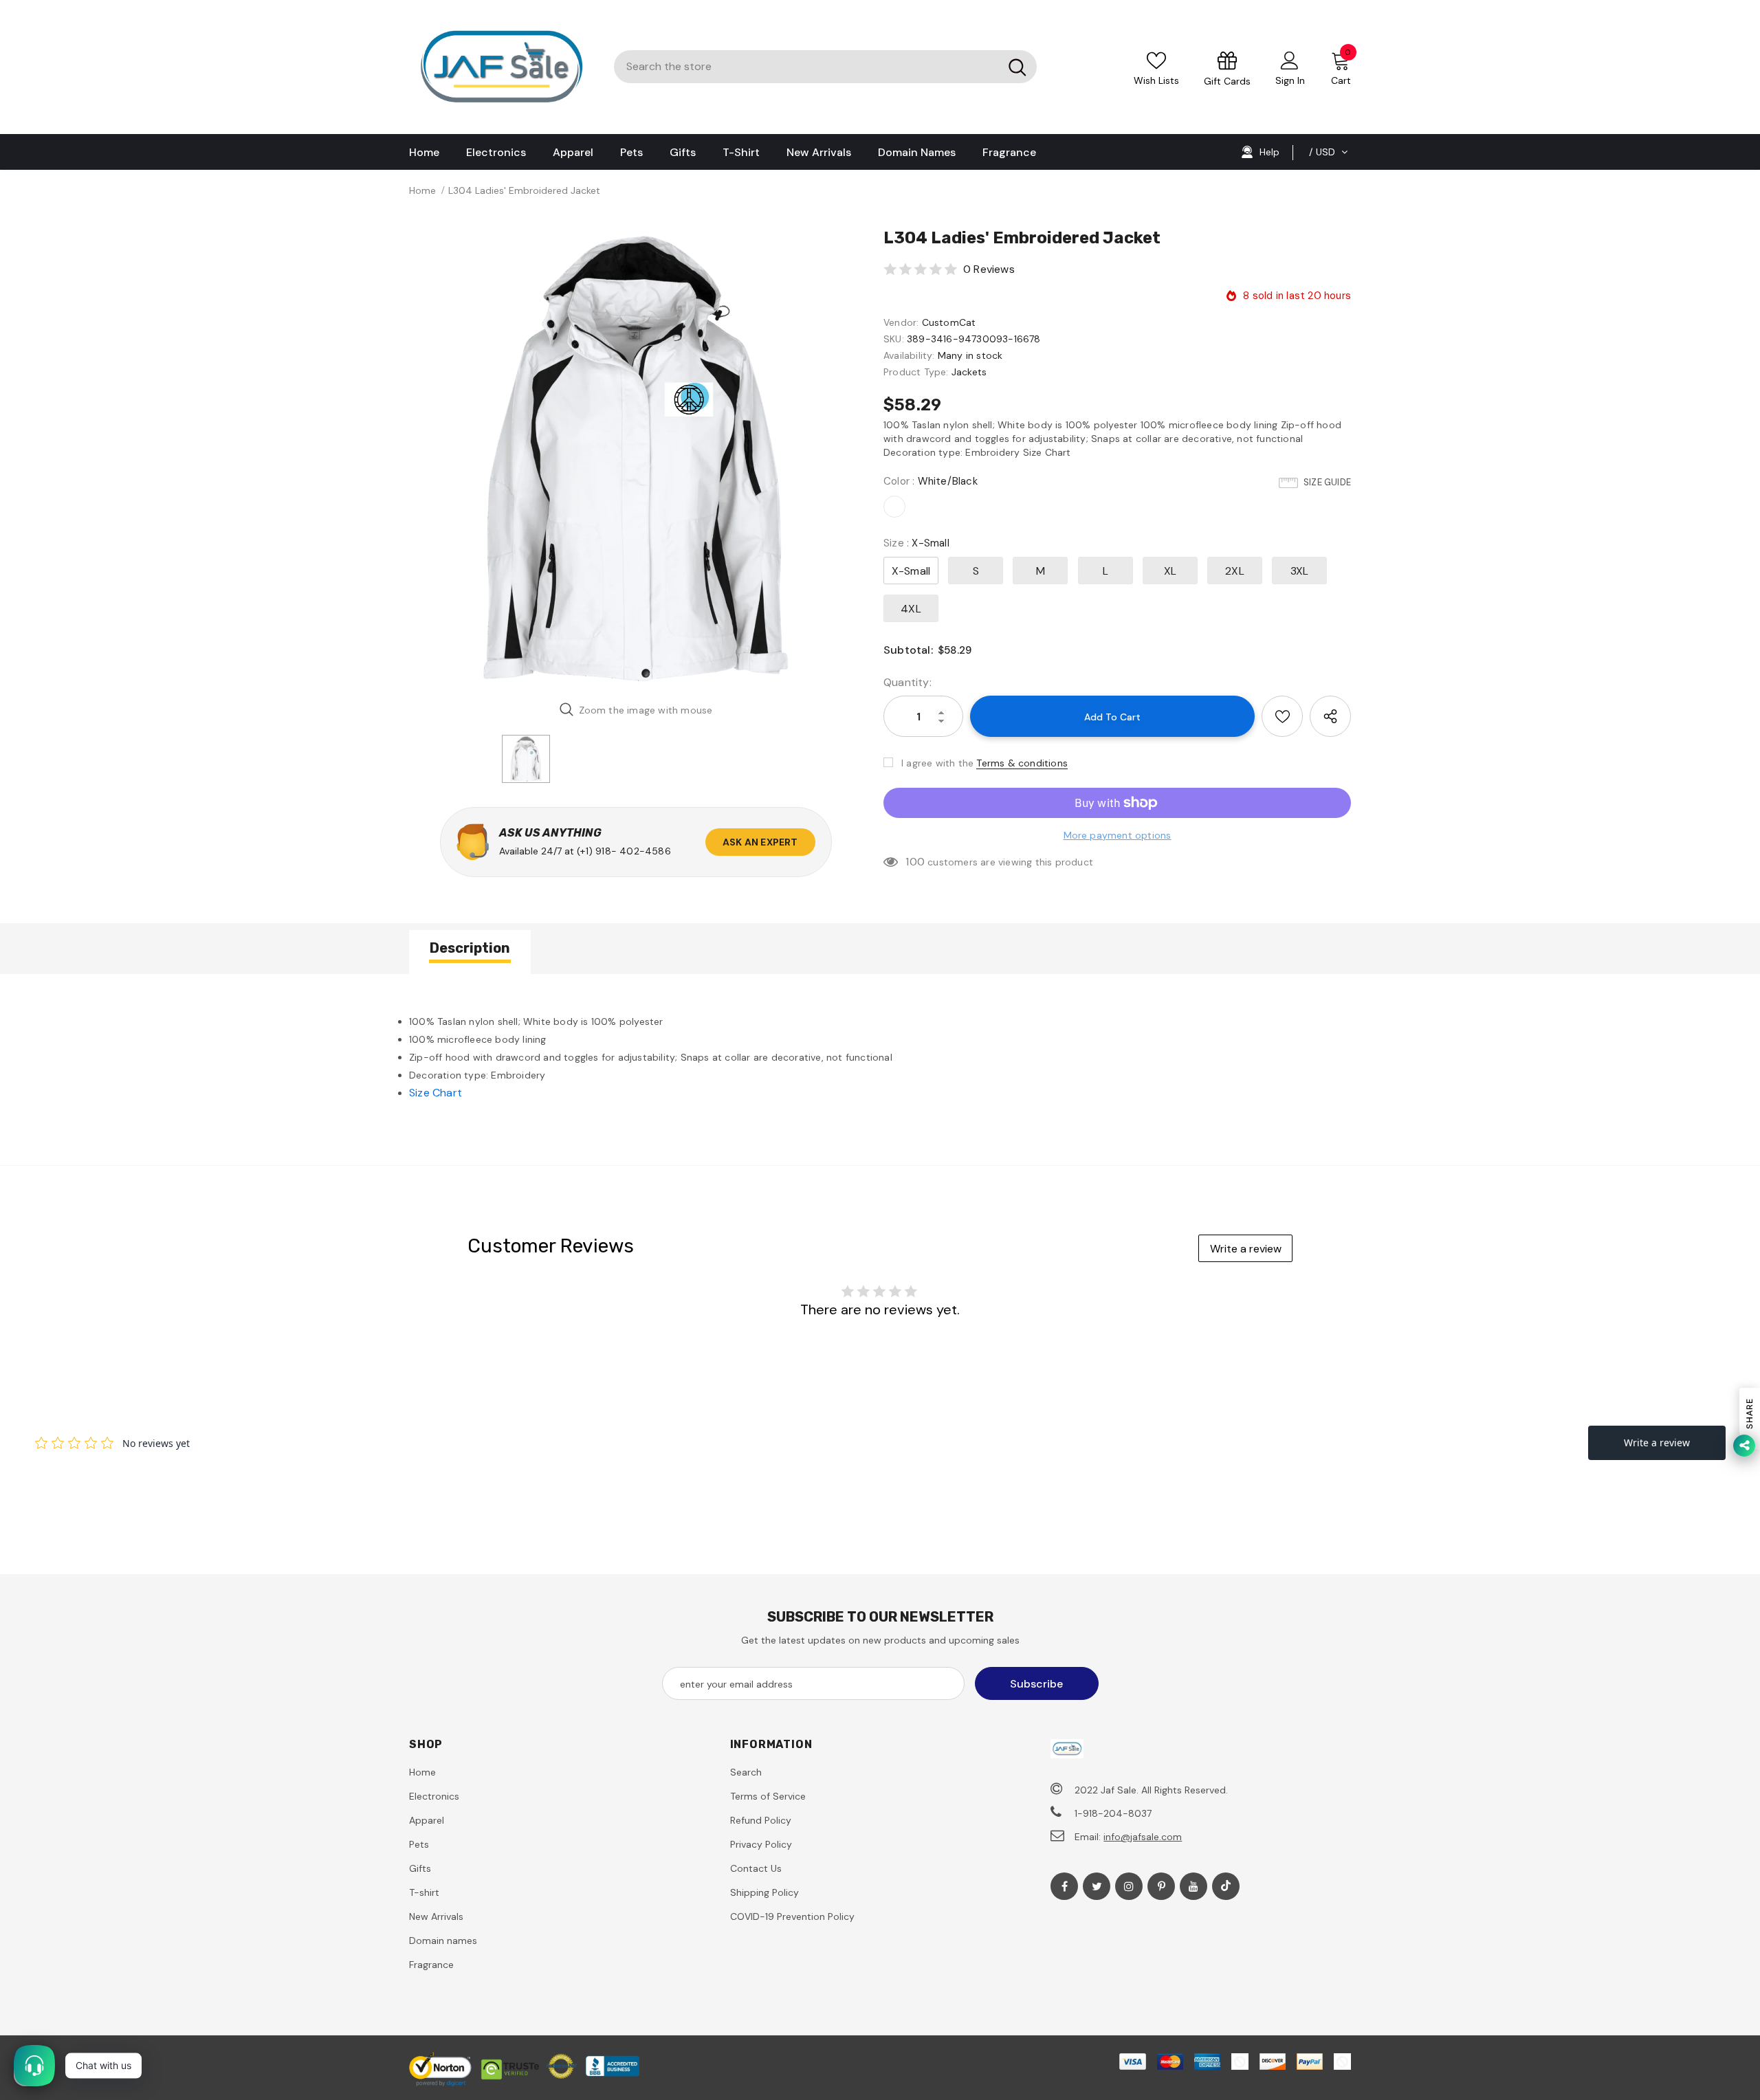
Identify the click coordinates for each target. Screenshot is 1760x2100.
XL (1170, 571)
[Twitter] (1097, 1886)
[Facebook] (1064, 1886)
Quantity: (907, 682)
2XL (1235, 571)
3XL (1300, 571)
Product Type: (916, 372)
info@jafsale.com (1143, 1837)
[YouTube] (1193, 1886)
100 (915, 862)
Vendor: (901, 322)
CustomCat (949, 322)
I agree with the (937, 763)
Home (422, 190)
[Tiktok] (1226, 1886)
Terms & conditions (1022, 763)
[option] (636, 458)
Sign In (1290, 80)
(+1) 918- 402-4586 (624, 851)
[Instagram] (1129, 1886)
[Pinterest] (1161, 1886)
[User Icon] (1290, 60)
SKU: (894, 339)
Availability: (909, 355)
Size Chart (436, 1093)
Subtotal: (908, 650)
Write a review (1246, 1249)
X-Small (911, 571)
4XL (911, 609)
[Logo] (501, 67)
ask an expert (760, 842)
